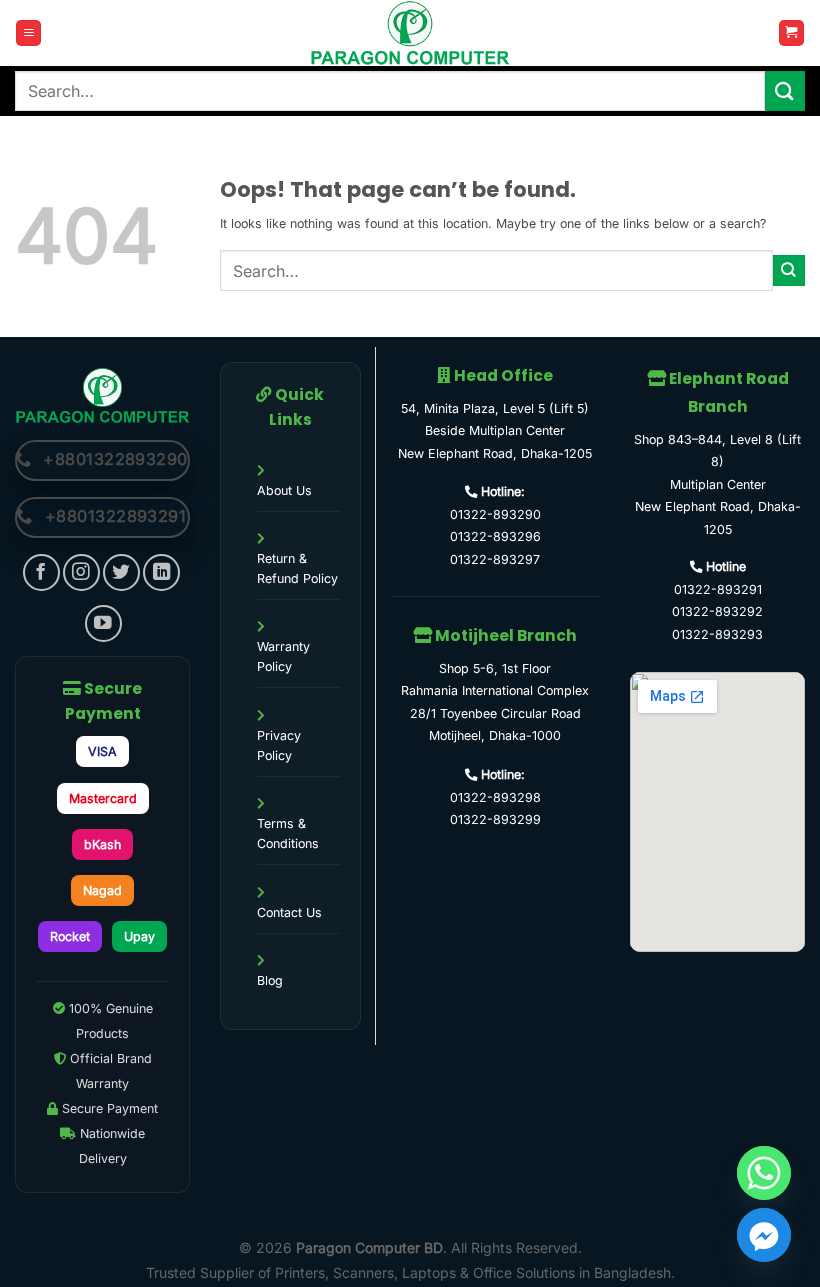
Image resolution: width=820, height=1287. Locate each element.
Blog (270, 980)
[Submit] (785, 90)
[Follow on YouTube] (103, 623)
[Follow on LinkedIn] (161, 572)
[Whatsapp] (764, 1173)
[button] (28, 33)
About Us (284, 490)
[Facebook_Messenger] (764, 1235)
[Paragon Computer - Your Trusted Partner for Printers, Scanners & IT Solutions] (410, 33)
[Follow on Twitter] (121, 572)
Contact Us (289, 912)
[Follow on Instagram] (81, 572)
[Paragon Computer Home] (102, 394)
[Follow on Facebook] (41, 572)
